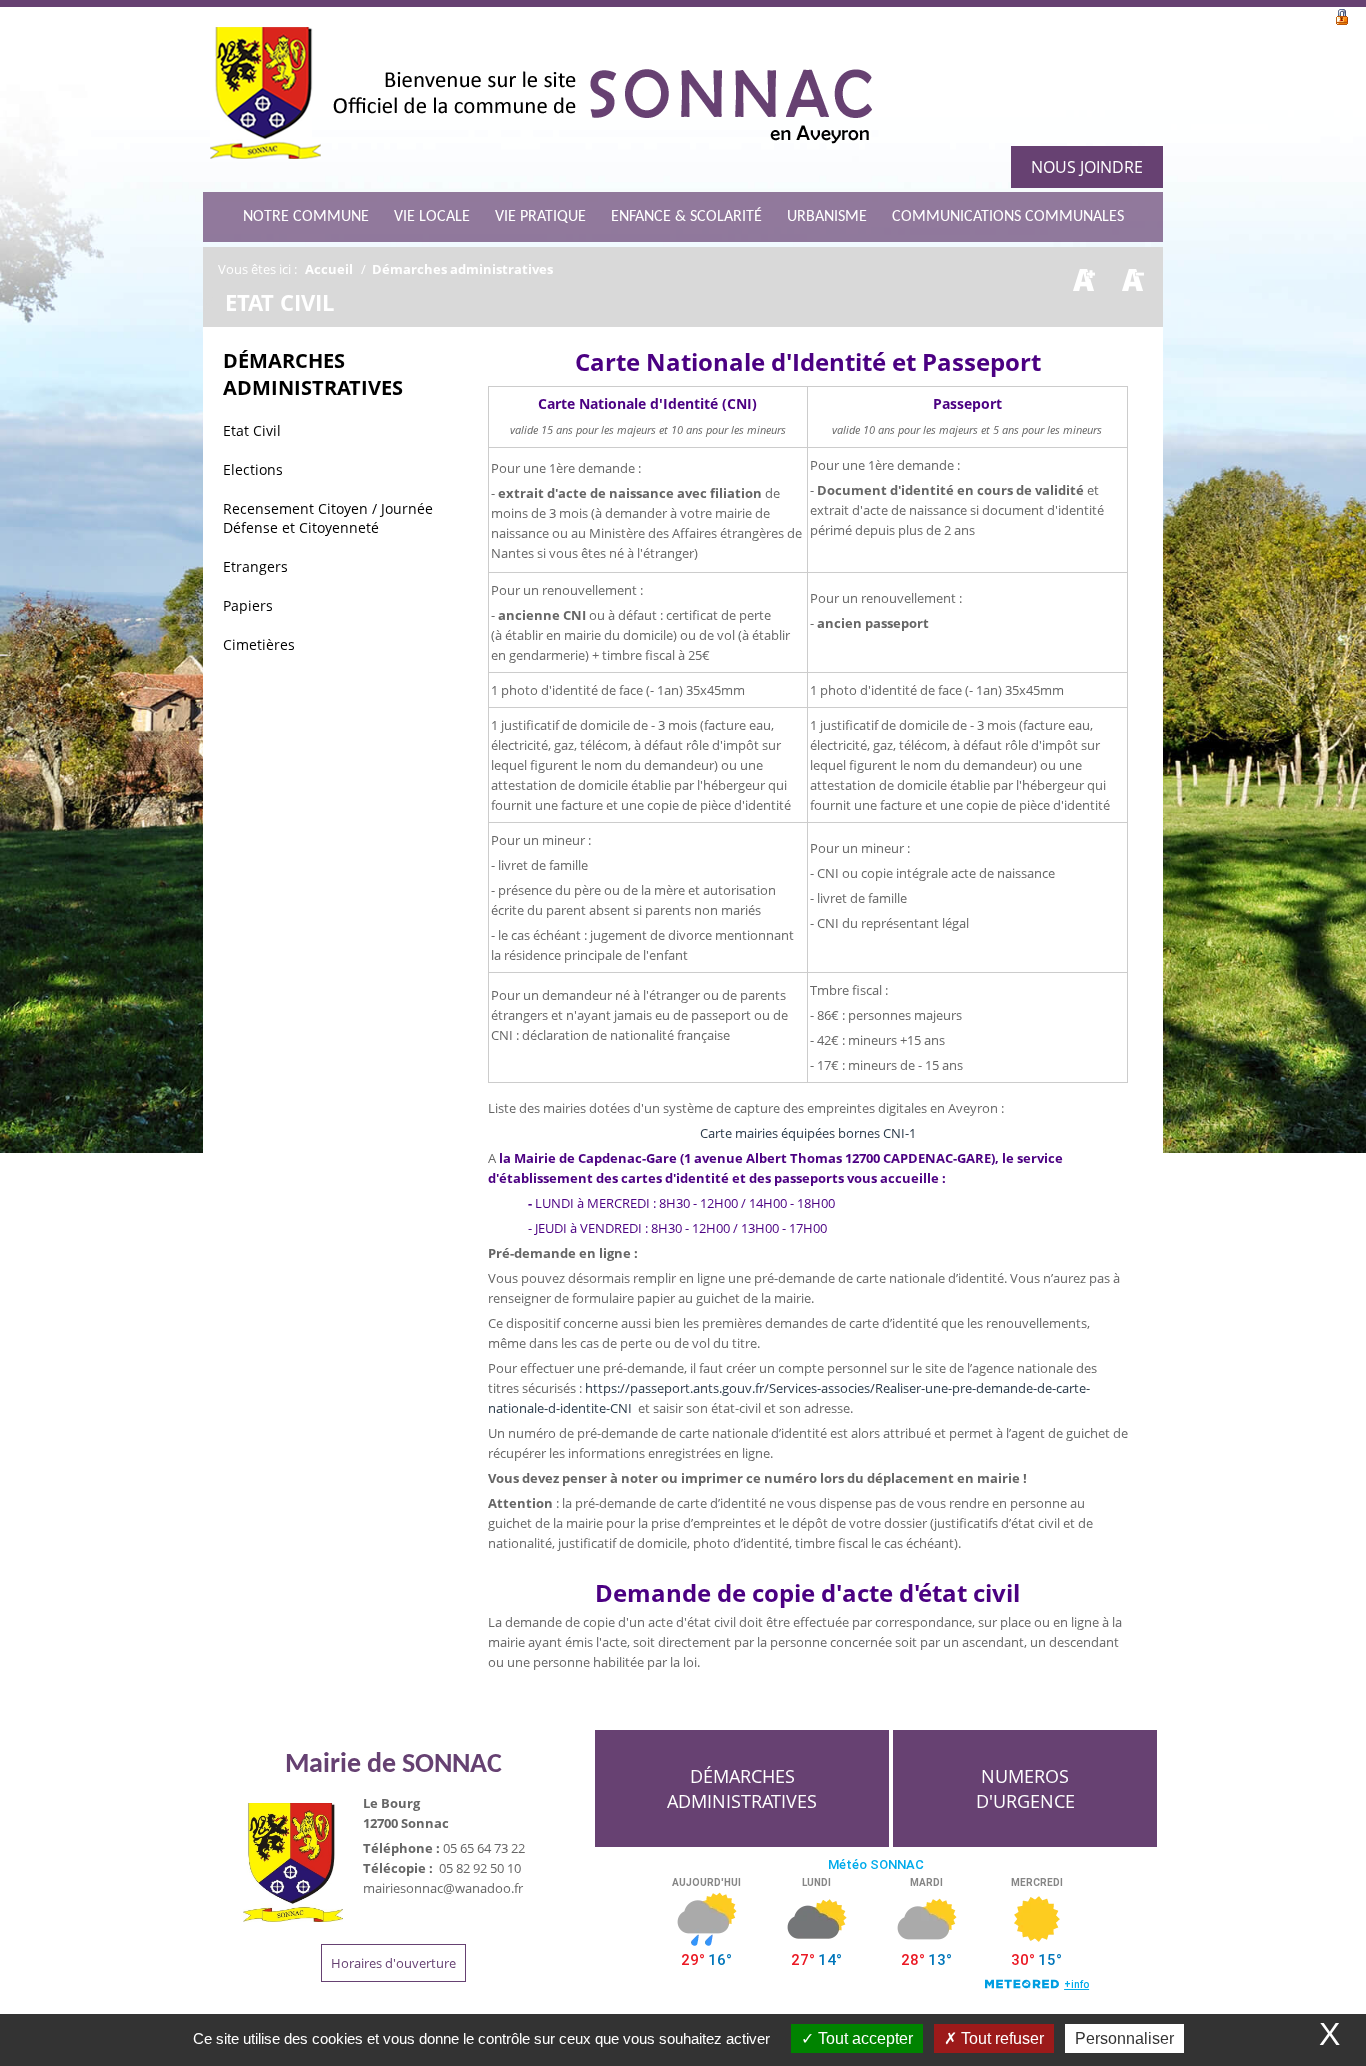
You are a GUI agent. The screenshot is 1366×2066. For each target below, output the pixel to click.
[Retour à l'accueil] (540, 99)
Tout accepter (863, 2038)
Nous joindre (1087, 167)
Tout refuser (1000, 2038)
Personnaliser (1124, 2038)
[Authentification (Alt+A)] (1342, 15)
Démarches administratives (742, 1788)
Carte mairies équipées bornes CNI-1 (808, 1133)
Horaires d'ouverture (393, 1963)
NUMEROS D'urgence (1025, 1788)
